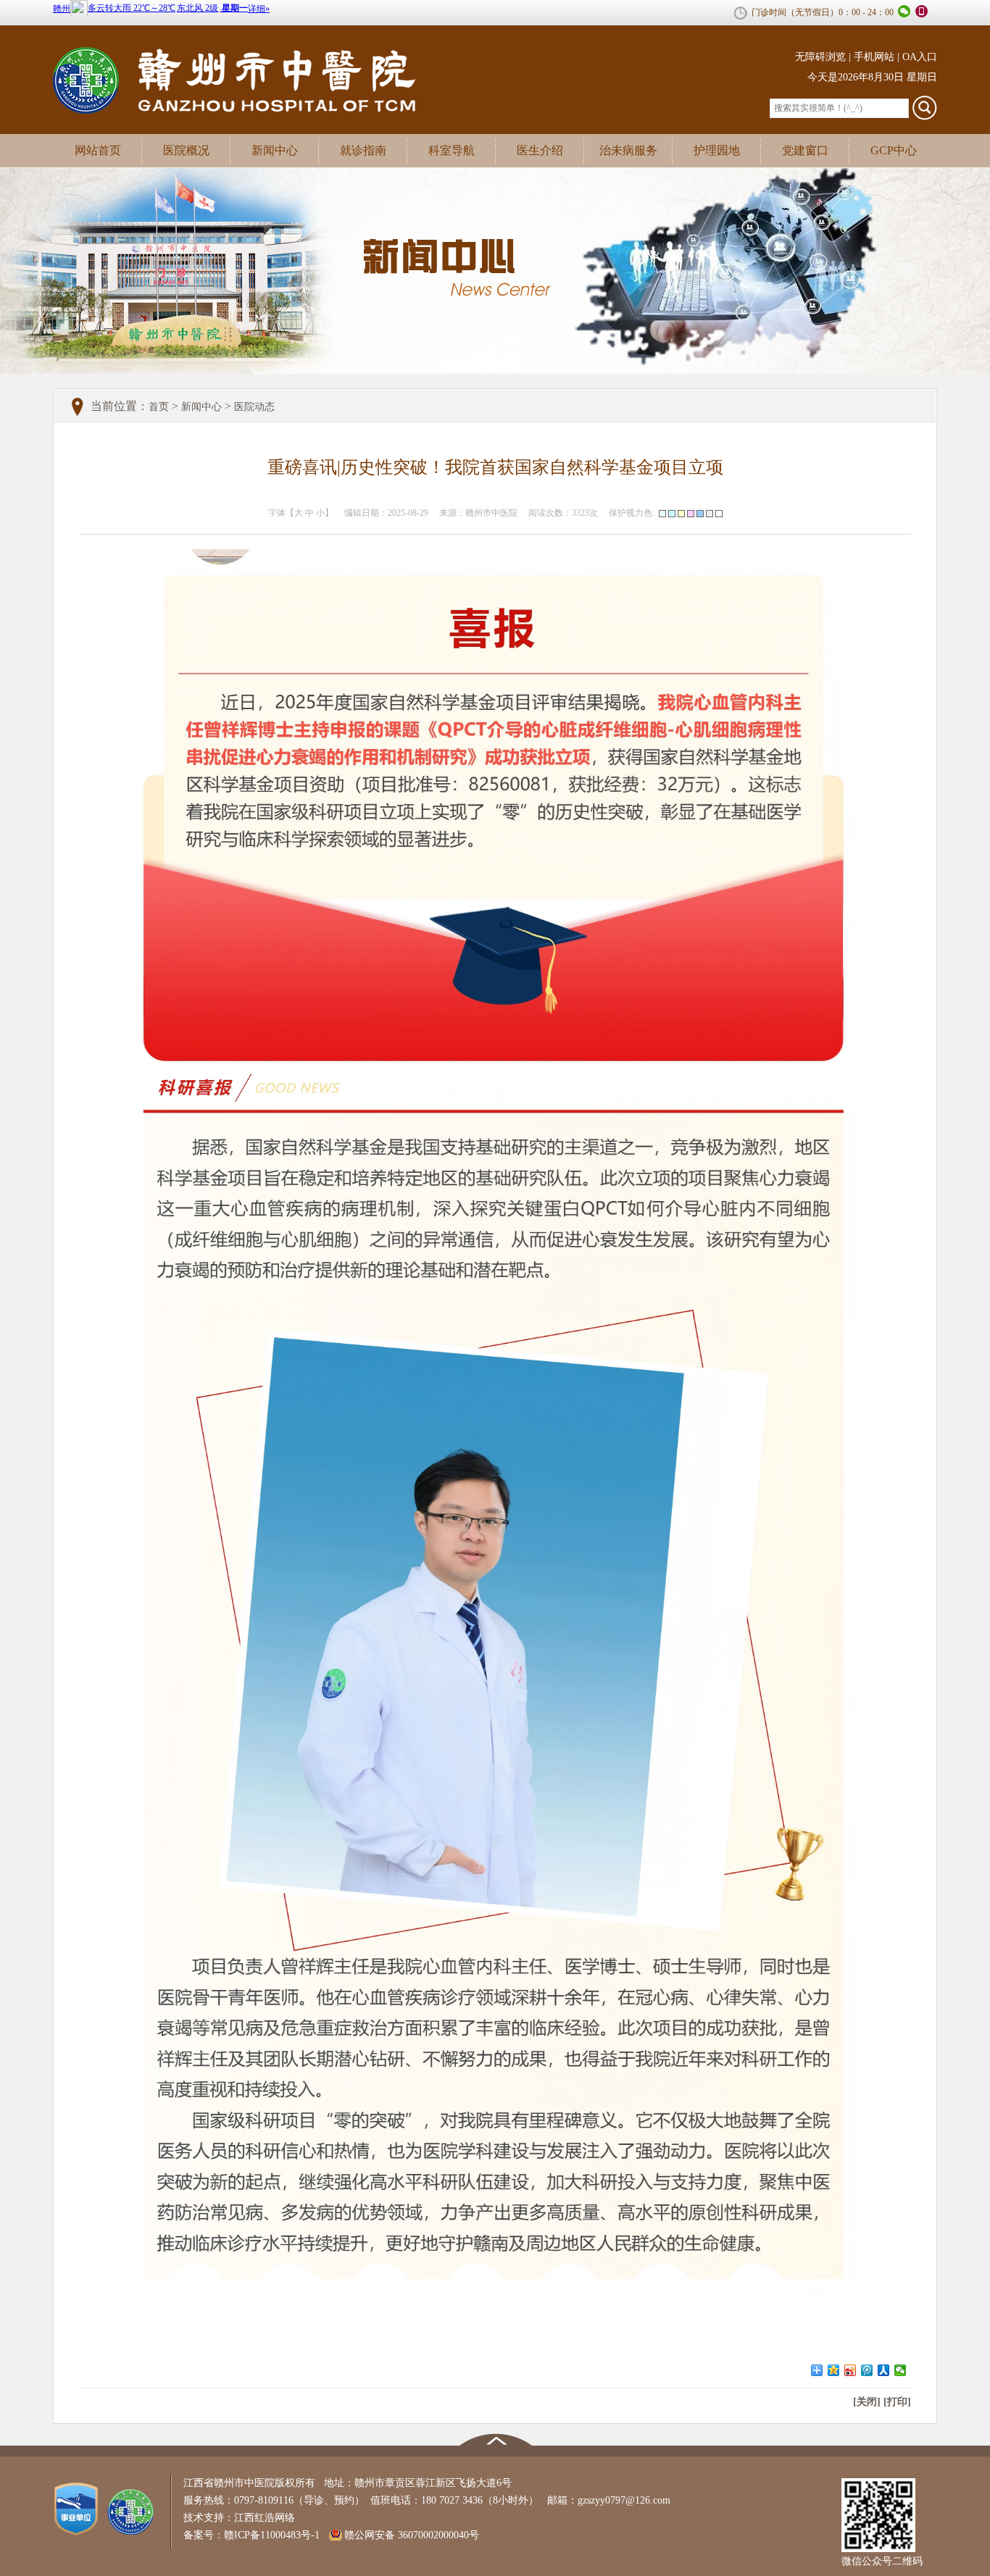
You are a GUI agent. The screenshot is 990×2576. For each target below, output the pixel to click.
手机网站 (874, 57)
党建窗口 (805, 150)
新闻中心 (275, 150)
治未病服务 (628, 150)
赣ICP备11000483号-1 (272, 2535)
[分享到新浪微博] (850, 2370)
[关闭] (867, 2402)
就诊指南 (363, 150)
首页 (159, 407)
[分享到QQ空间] (834, 2370)
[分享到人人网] (884, 2370)
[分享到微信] (900, 2370)
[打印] (897, 2402)
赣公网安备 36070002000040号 (412, 2535)
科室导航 (452, 150)
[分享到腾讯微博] (867, 2370)
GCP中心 (894, 150)
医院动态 (254, 407)
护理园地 (717, 150)
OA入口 (920, 57)
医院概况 (186, 150)
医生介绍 (540, 150)
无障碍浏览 (820, 57)
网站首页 (98, 150)
